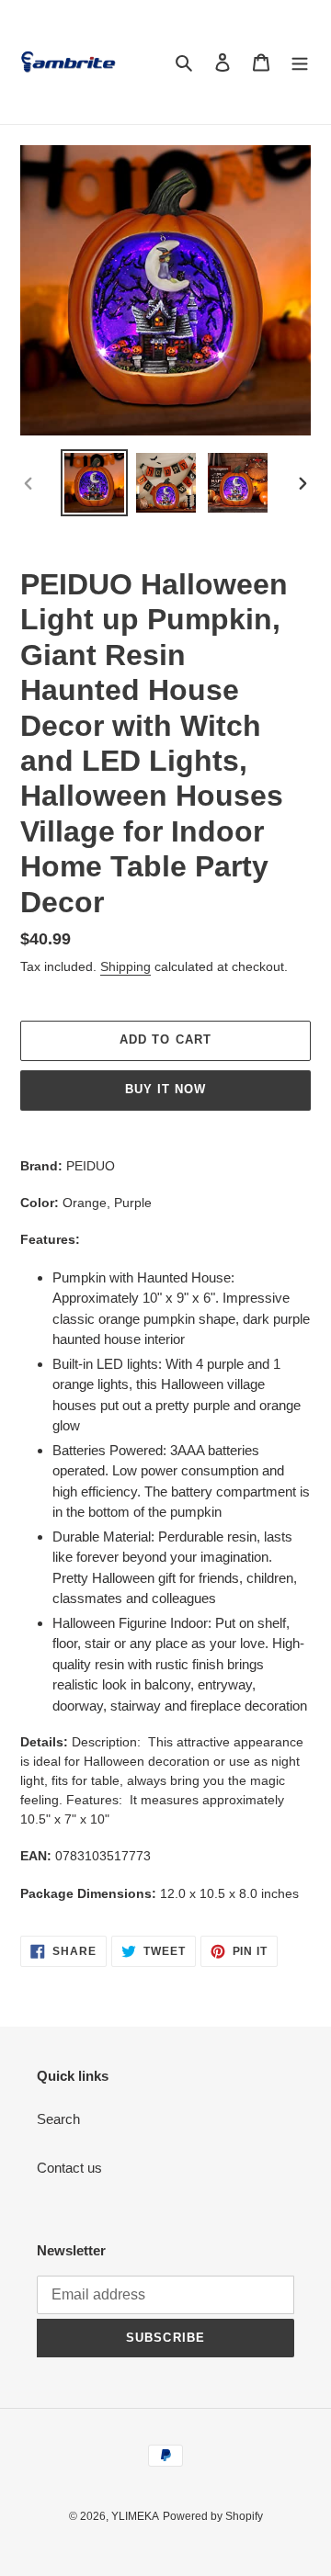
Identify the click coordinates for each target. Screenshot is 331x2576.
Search (58, 2119)
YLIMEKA (135, 2516)
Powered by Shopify (213, 2516)
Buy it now (165, 1089)
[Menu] (300, 62)
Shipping (126, 966)
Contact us (69, 2168)
